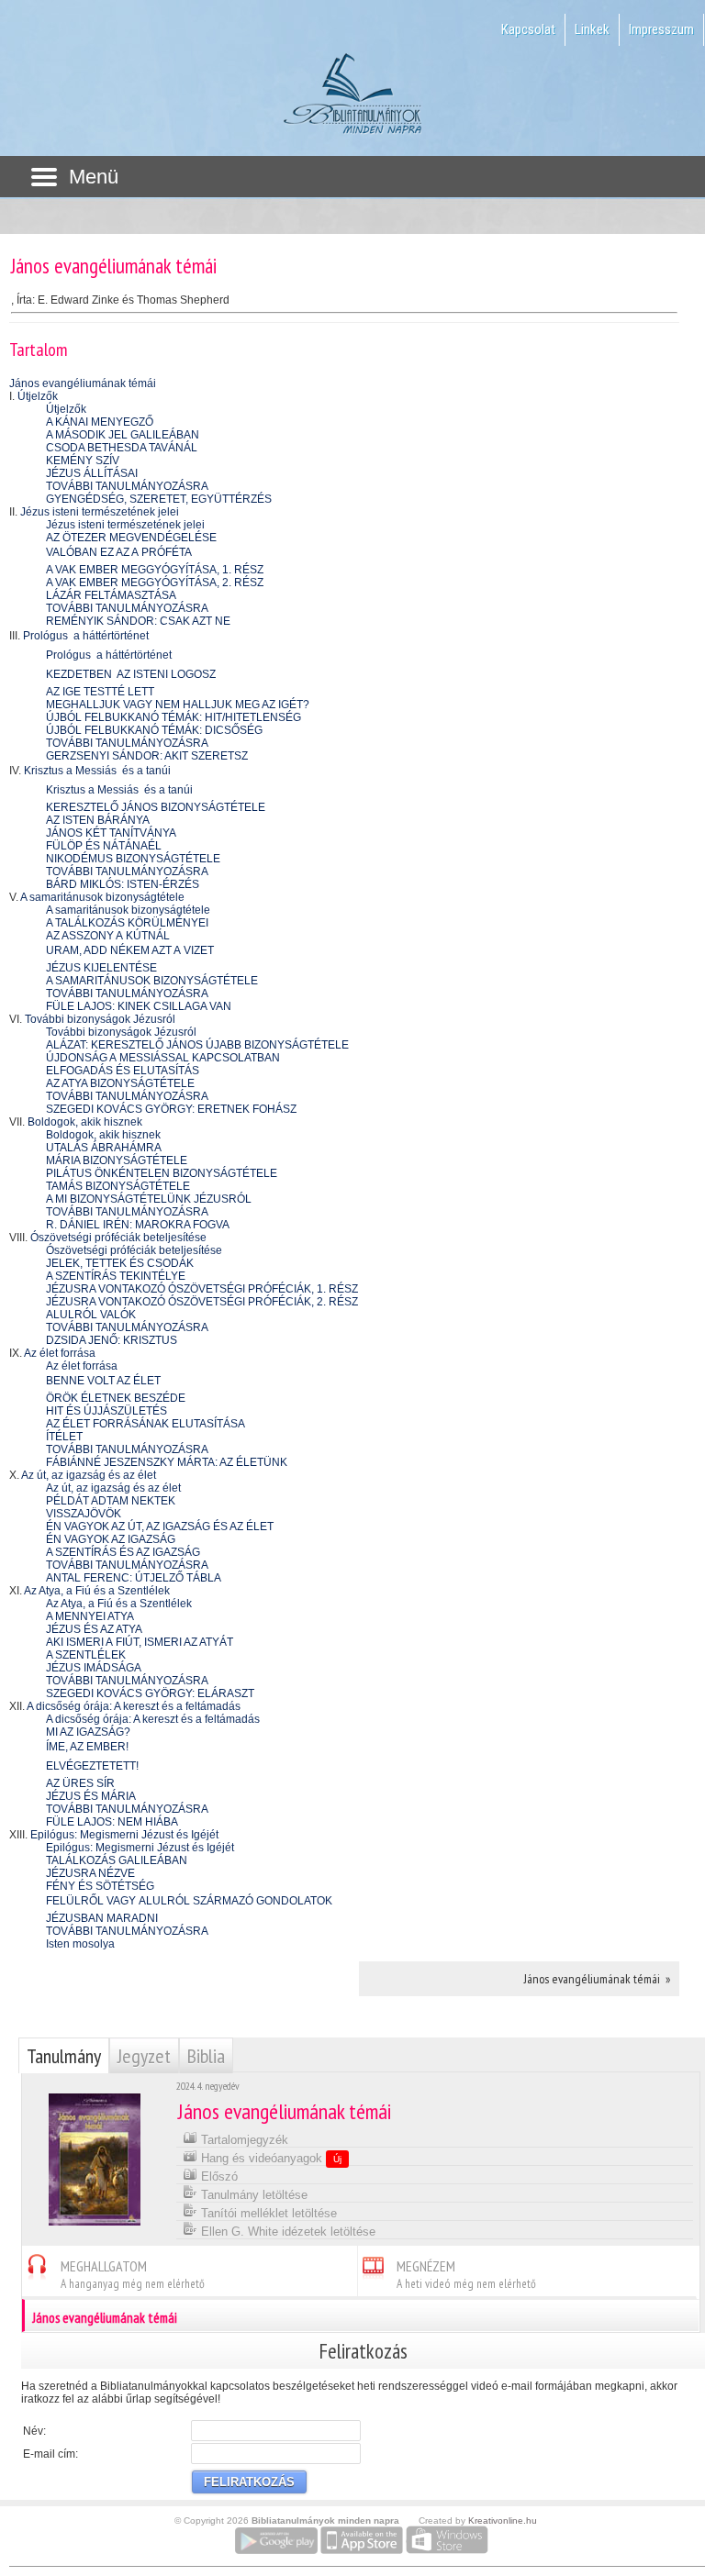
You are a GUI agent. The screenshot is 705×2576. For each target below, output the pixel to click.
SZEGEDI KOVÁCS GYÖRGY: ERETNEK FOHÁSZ (171, 1109)
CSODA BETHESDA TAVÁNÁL (122, 448)
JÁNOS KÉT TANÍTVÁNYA (111, 833)
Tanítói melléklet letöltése (267, 2213)
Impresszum (661, 29)
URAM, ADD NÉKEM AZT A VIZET (130, 950)
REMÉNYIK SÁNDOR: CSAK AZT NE (138, 621)
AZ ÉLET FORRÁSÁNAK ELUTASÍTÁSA (145, 1424)
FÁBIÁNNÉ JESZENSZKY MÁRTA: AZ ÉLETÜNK (167, 1462)
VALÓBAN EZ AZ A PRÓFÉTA (119, 552)
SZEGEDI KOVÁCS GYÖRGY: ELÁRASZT (150, 1693)
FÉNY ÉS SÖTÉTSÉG (100, 1886)
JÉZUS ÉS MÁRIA (91, 1796)
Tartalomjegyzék (243, 2140)
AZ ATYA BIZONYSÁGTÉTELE (120, 1083)
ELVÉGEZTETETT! (92, 1766)
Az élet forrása (60, 1353)
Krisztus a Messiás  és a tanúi (97, 771)
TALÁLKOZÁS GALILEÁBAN (117, 1860)
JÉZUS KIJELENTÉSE (101, 968)
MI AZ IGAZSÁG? (88, 1732)
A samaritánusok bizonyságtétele (102, 897)
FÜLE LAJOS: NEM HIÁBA (112, 1822)
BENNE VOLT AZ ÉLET (103, 1381)
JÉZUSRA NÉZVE (90, 1873)
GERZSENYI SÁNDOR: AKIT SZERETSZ (147, 756)
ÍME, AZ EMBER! (87, 1747)
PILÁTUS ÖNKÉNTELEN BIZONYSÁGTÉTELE (162, 1173)
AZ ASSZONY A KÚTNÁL (108, 936)
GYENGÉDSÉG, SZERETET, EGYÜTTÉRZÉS (159, 499)
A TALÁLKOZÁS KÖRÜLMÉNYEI (127, 923)
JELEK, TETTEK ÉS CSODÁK (120, 1263)
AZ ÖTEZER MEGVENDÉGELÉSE (131, 538)
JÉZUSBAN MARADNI (102, 1918)
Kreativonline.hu (503, 2520)
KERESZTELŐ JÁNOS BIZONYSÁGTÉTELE (156, 807)
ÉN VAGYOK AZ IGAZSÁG (111, 1539)
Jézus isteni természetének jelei (100, 512)
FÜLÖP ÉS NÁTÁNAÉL (104, 846)
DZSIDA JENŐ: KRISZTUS (112, 1340)
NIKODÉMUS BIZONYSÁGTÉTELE (133, 859)
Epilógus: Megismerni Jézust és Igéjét (124, 1835)
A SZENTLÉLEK (86, 1655)
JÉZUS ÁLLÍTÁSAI (92, 473)
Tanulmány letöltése (252, 2195)
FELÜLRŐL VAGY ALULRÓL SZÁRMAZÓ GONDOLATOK (189, 1901)
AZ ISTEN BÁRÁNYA (98, 820)
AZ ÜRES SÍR (80, 1783)
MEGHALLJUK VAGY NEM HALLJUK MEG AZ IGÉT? (178, 705)
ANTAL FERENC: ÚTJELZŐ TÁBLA (134, 1578)
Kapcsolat (528, 29)
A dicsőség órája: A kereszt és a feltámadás (134, 1706)
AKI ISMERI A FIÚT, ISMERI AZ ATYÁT (140, 1642)
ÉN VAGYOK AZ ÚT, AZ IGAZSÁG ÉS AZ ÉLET (160, 1527)
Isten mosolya (80, 1944)
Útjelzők (38, 396)
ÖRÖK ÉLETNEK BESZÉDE (116, 1398)
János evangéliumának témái (83, 383)
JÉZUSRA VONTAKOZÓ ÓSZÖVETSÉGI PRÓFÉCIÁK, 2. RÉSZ (202, 1302)
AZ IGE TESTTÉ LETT (100, 692)
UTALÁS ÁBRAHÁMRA (104, 1148)
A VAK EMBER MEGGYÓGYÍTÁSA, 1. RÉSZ (155, 570)
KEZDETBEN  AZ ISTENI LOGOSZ (131, 674)
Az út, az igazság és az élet (89, 1475)
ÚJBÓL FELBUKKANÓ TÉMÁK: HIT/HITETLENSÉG (173, 717)
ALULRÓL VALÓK (91, 1315)
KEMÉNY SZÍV (83, 461)
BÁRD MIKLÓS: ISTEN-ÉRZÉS (123, 884)
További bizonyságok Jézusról (100, 1019)
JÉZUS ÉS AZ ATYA (94, 1629)
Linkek (592, 29)
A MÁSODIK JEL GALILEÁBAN (123, 435)
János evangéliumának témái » (597, 1979)
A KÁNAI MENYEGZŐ (100, 422)
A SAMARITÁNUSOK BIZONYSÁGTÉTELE (152, 981)
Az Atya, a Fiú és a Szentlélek (97, 1591)
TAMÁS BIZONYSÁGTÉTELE (118, 1186)
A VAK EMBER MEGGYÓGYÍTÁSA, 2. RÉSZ (155, 583)
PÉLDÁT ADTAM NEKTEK (111, 1501)
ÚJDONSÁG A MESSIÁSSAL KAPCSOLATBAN (163, 1058)
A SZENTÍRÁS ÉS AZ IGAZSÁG (123, 1552)
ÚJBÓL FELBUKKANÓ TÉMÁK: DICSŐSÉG (154, 730)
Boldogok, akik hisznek (85, 1122)
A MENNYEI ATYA (90, 1616)
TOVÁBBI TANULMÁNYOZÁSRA (127, 486)
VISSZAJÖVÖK (84, 1514)
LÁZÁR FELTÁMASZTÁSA (111, 595)
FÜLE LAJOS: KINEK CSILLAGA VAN (139, 1006)
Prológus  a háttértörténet (86, 636)
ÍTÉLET (64, 1437)
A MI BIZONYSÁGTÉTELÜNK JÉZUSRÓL (149, 1199)
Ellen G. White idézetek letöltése (286, 2232)
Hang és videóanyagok (269, 2158)
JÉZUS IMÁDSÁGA (94, 1668)
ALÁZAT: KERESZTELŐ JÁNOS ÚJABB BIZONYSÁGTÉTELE (197, 1045)
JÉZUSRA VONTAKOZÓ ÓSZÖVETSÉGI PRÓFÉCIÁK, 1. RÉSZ (202, 1289)
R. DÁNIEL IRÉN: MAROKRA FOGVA (138, 1225)
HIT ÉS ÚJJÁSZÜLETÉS (106, 1411)
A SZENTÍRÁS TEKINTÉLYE (116, 1276)
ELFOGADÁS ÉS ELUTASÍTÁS (123, 1071)
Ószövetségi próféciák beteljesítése (118, 1238)
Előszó (218, 2176)
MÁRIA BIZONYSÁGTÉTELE (117, 1160)
